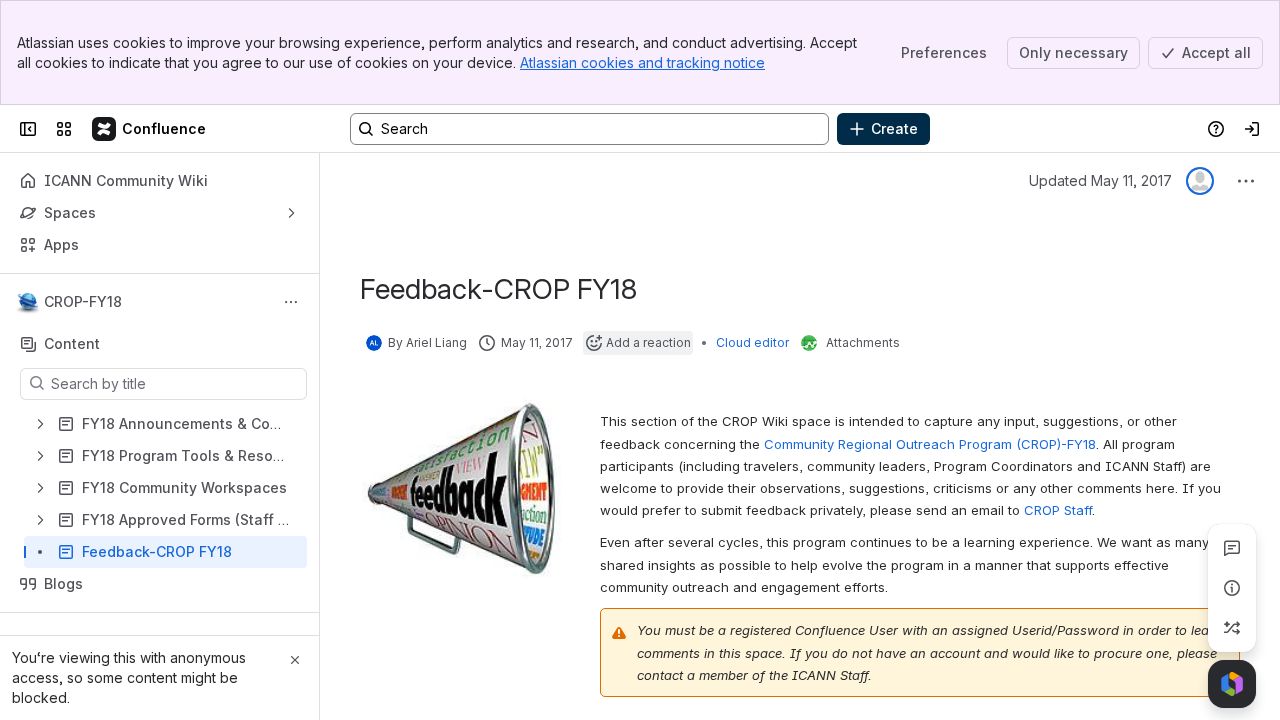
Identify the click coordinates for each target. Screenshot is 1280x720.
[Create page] (1232, 628)
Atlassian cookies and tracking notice (642, 62)
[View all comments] (1232, 548)
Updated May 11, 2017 (1100, 180)
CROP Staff (1058, 510)
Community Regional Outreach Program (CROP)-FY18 (930, 444)
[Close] (295, 660)
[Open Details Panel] (1232, 588)
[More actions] (291, 302)
